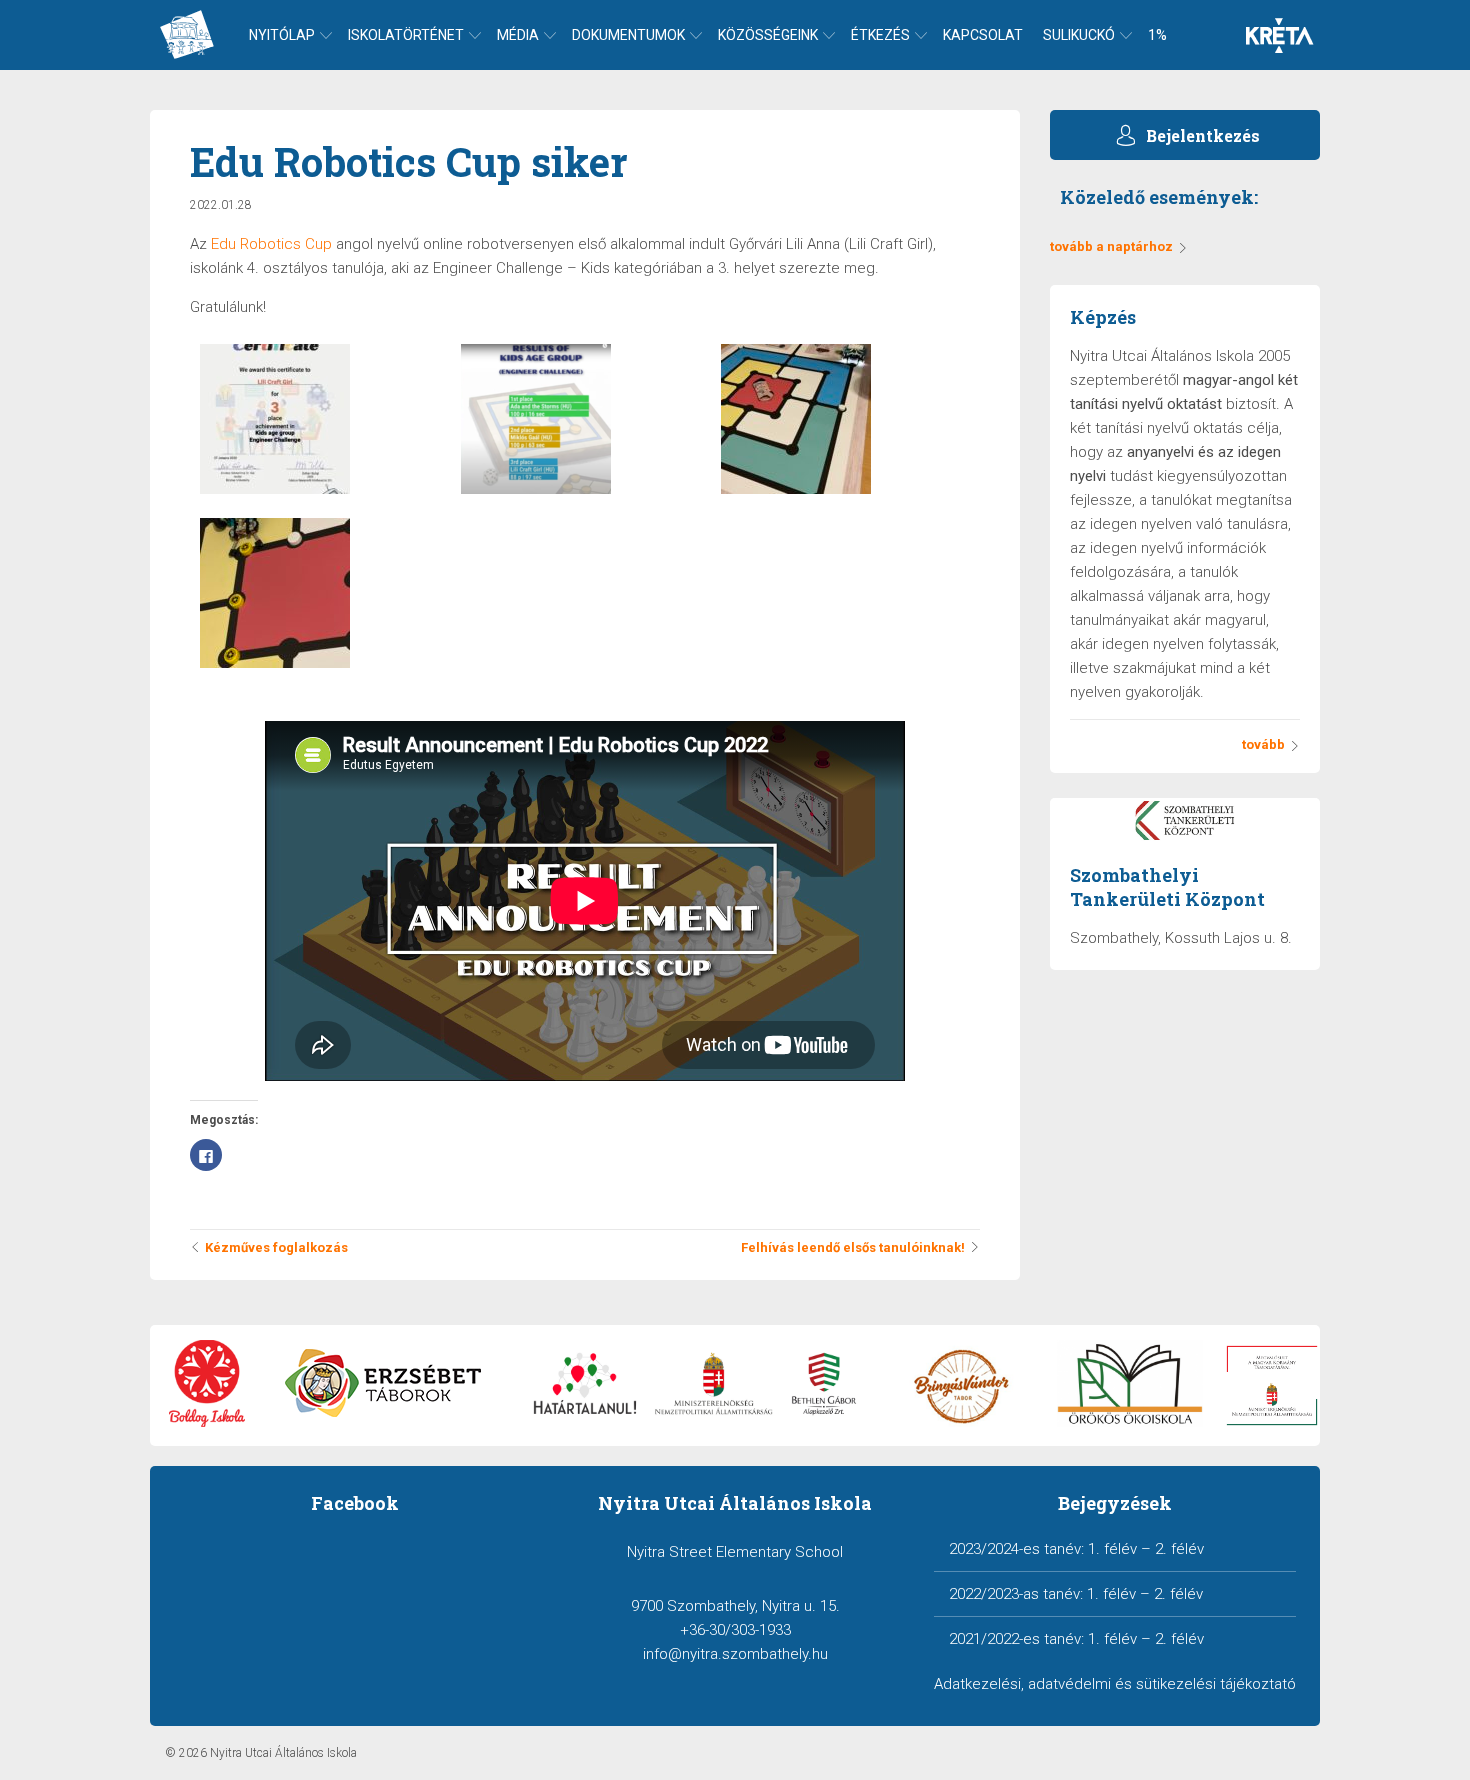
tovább (1263, 744)
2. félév (1179, 1549)
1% (1157, 35)
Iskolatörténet (406, 35)
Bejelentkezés (1203, 135)
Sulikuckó (1079, 35)
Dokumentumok (628, 35)
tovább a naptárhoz (1111, 246)
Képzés (1103, 317)
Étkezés (880, 35)
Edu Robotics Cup (269, 244)
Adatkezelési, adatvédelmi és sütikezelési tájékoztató (1115, 1684)
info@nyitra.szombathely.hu (735, 1654)
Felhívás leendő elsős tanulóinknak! (853, 1247)
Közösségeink (768, 35)
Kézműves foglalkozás (276, 1247)
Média (518, 35)
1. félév (1112, 1549)
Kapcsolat (983, 35)
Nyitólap (282, 35)
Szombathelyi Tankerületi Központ (1167, 887)
